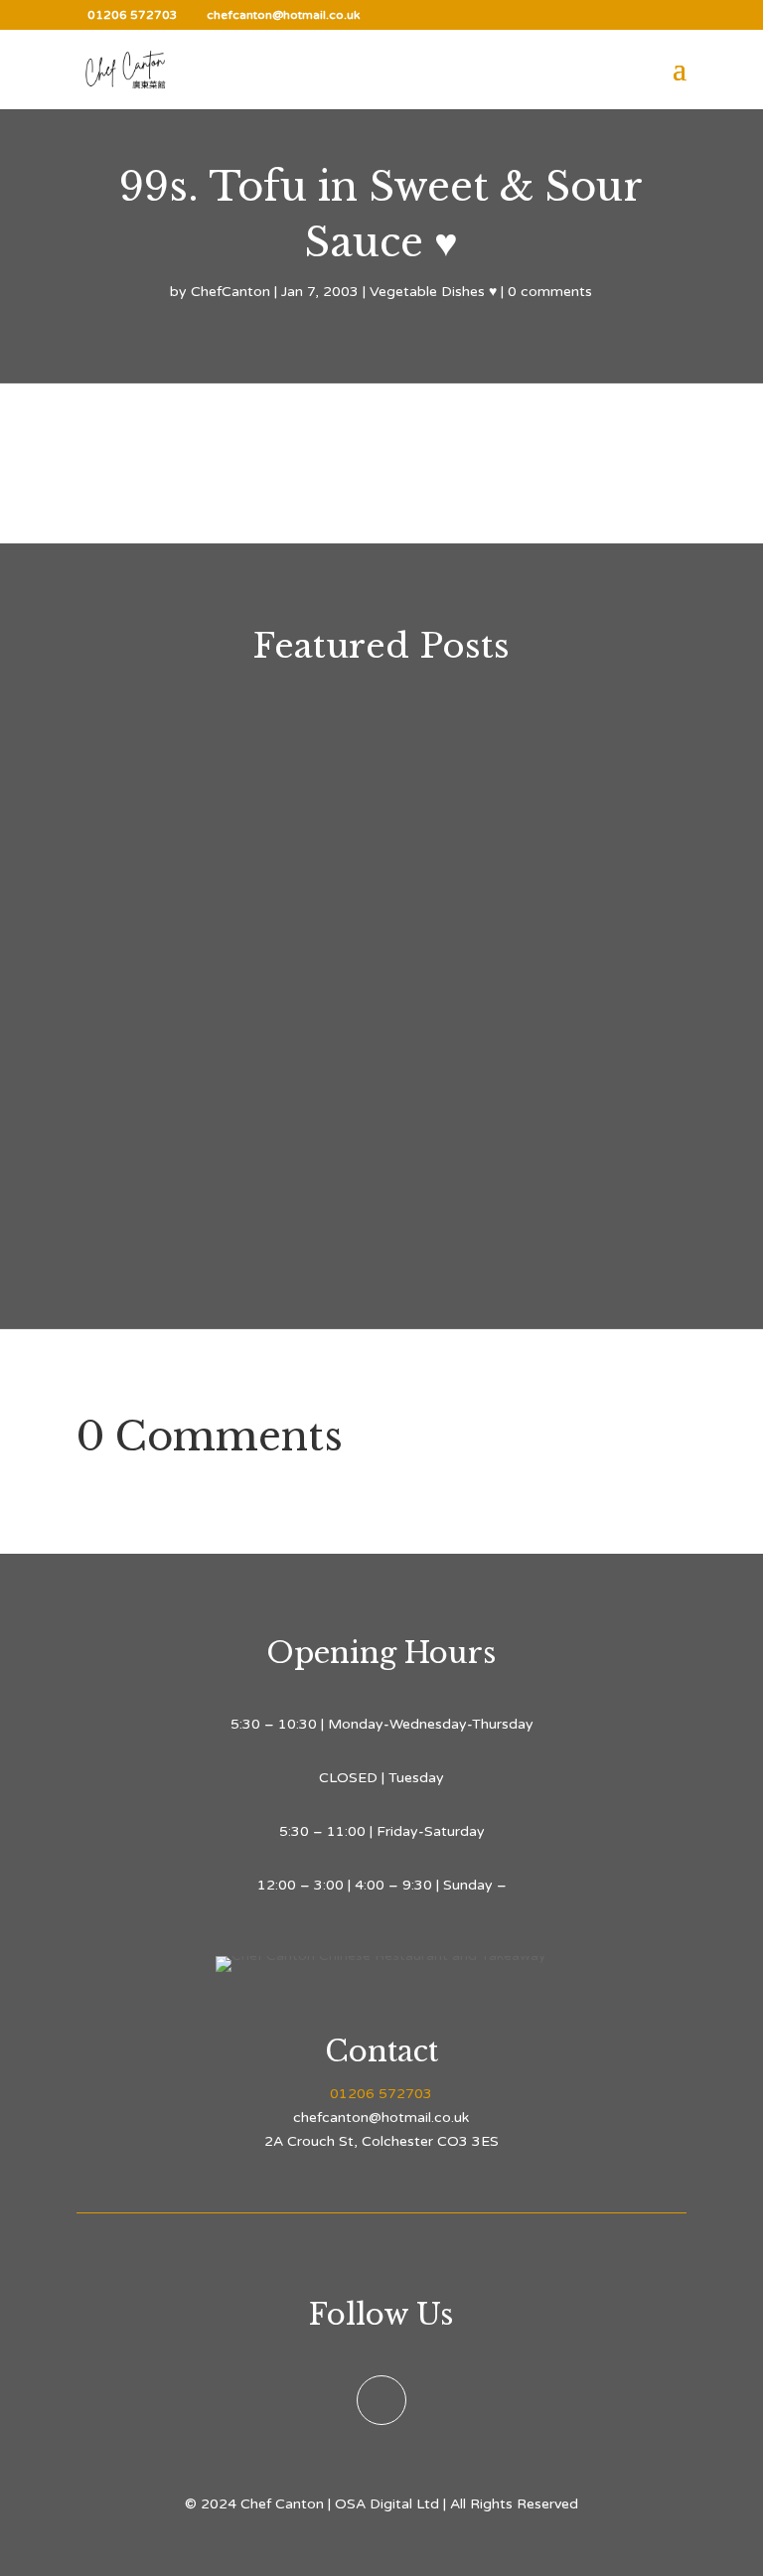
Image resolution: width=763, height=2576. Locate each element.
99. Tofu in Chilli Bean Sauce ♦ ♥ (294, 980)
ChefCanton (230, 292)
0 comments (550, 292)
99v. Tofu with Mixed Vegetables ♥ (305, 1132)
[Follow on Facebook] (381, 2400)
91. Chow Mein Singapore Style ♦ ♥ (308, 827)
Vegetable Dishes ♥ (433, 292)
